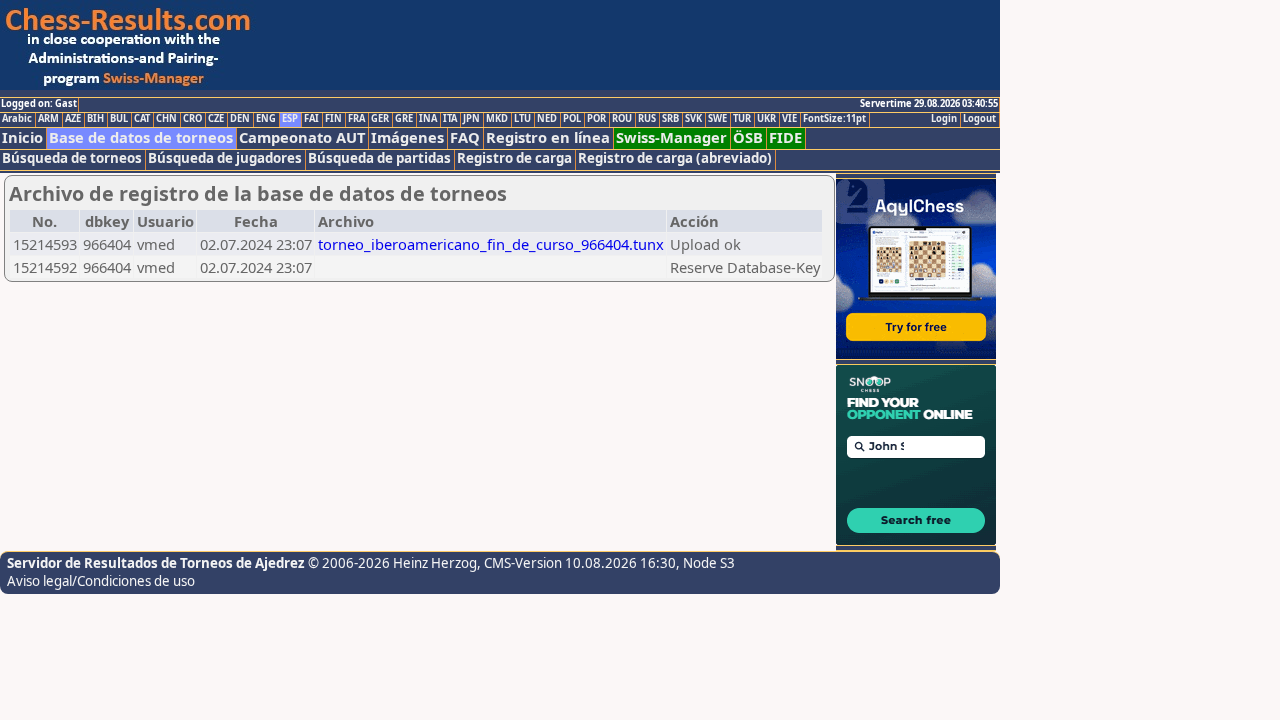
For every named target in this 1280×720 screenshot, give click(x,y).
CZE (216, 119)
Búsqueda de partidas (379, 158)
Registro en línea (548, 137)
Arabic (17, 119)
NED (547, 119)
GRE (404, 119)
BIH (95, 119)
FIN (333, 119)
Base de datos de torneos (141, 137)
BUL (119, 119)
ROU (622, 119)
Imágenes (407, 137)
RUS (647, 119)
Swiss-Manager (671, 137)
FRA (356, 119)
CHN (166, 119)
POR (596, 119)
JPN (471, 119)
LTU (522, 119)
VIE (789, 119)
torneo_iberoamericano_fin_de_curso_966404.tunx (491, 244)
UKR (766, 119)
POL (572, 119)
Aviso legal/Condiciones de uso (101, 581)
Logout (979, 119)
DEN (240, 119)
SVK (693, 119)
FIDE (785, 137)
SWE (717, 119)
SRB (670, 119)
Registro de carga (514, 158)
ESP (290, 119)
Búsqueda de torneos (72, 158)
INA (428, 119)
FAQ (465, 137)
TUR (742, 119)
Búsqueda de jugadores (225, 158)
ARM (48, 119)
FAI (311, 119)
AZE (73, 119)
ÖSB (748, 137)
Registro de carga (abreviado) (675, 158)
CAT (142, 119)
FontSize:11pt (834, 119)
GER (380, 119)
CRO (192, 119)
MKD (497, 119)
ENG (266, 119)
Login (944, 119)
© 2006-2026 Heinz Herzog (392, 563)
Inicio (22, 137)
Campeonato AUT (302, 137)
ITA (450, 119)
